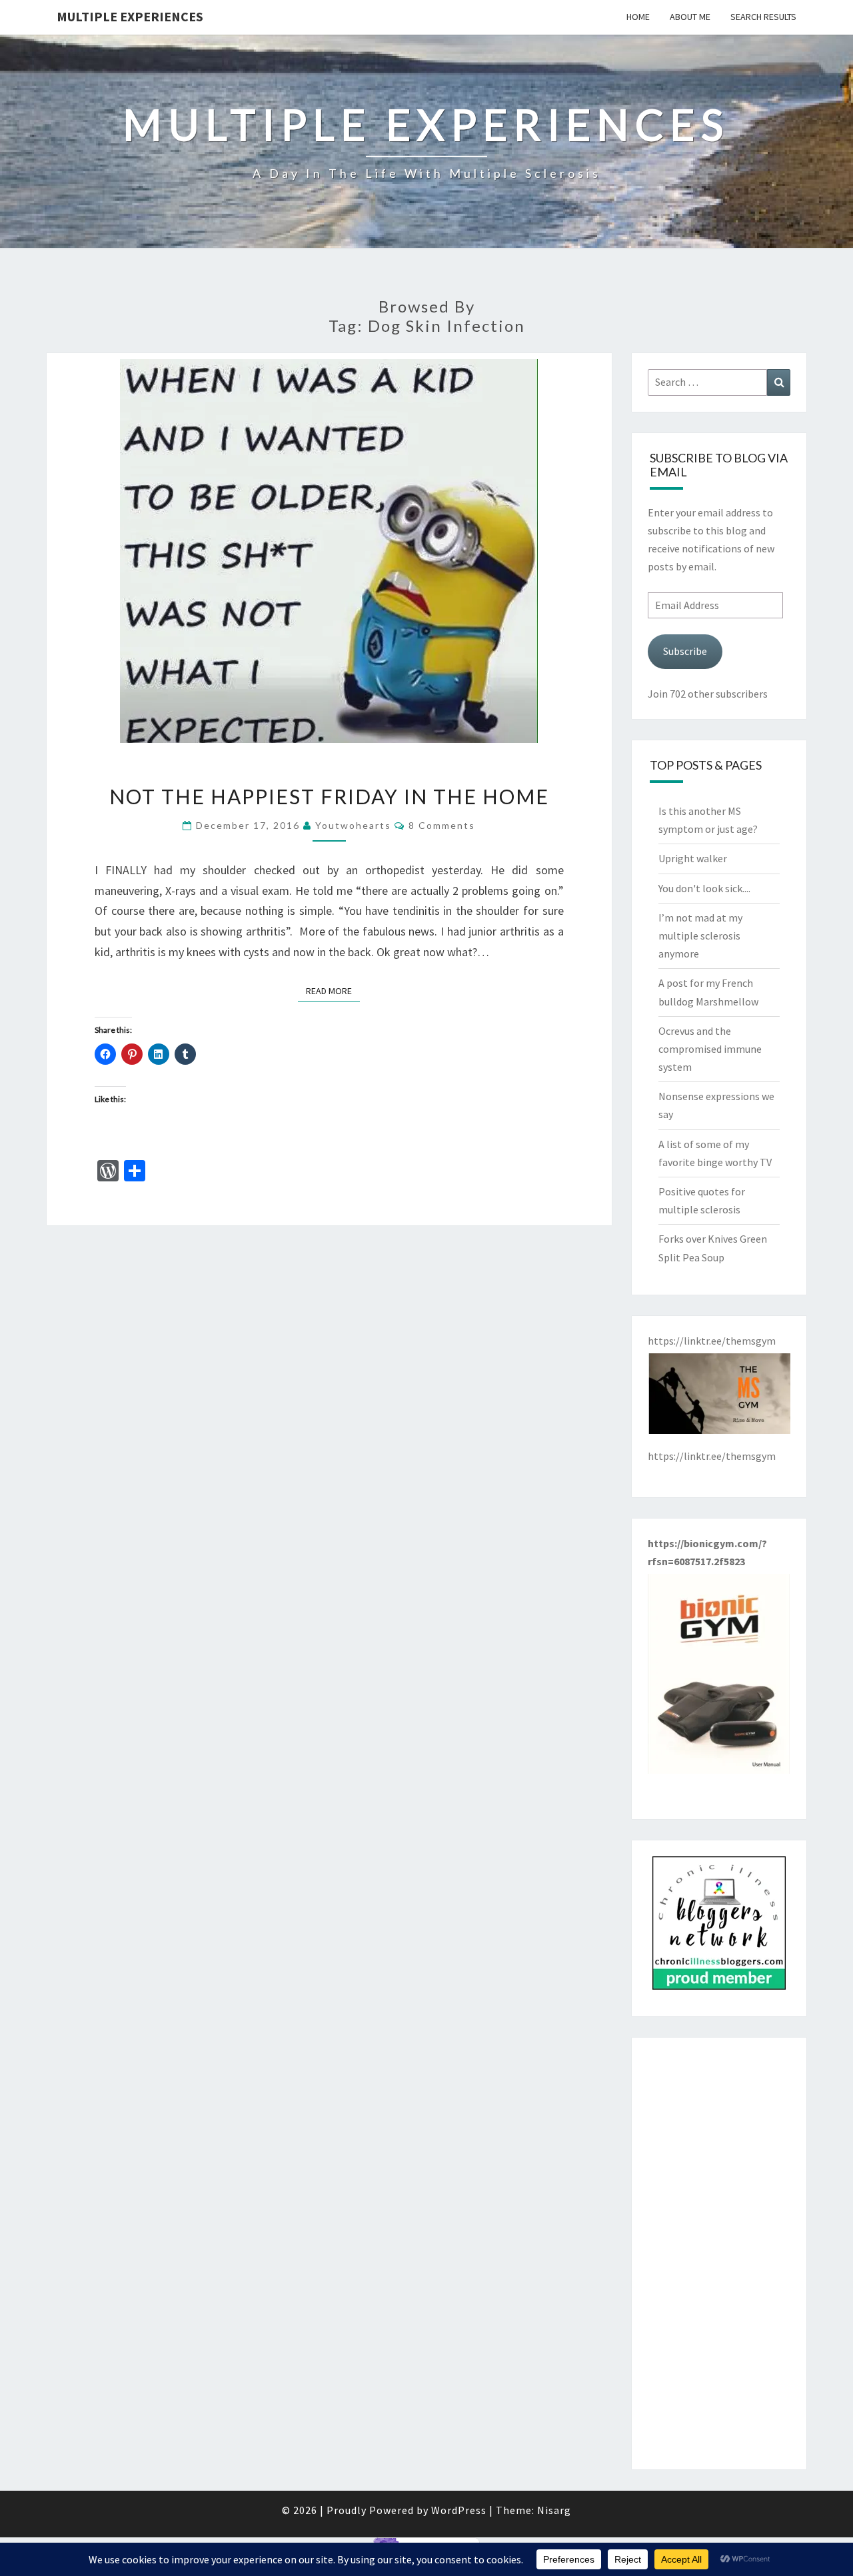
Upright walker (693, 858)
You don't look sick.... (704, 888)
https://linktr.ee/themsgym (712, 1456)
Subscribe (685, 651)
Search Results (763, 17)
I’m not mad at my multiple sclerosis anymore (700, 936)
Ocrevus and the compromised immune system (710, 1049)
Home (638, 17)
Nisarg (554, 2510)
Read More (333, 990)
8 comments (442, 825)
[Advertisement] (719, 2254)
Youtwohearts (353, 825)
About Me (690, 17)
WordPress (459, 2510)
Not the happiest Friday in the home (329, 796)
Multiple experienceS (130, 16)
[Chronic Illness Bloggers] (719, 1927)
